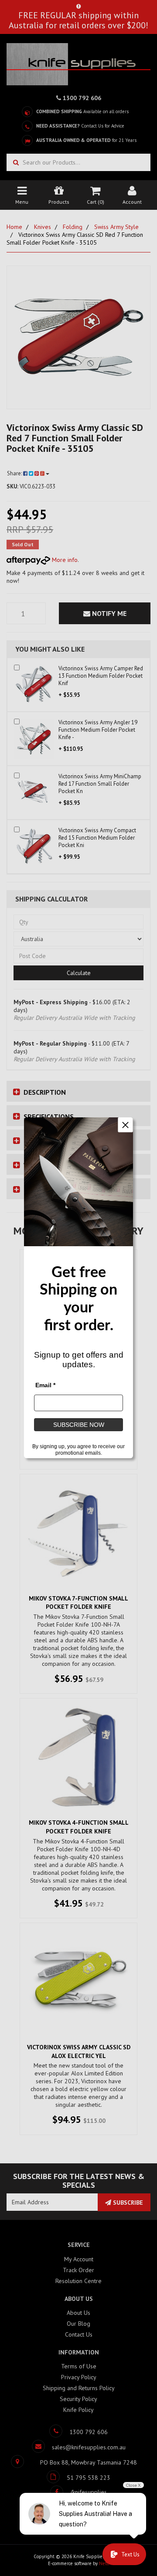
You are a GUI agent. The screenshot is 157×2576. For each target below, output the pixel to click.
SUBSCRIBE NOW (79, 1425)
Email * (45, 1386)
